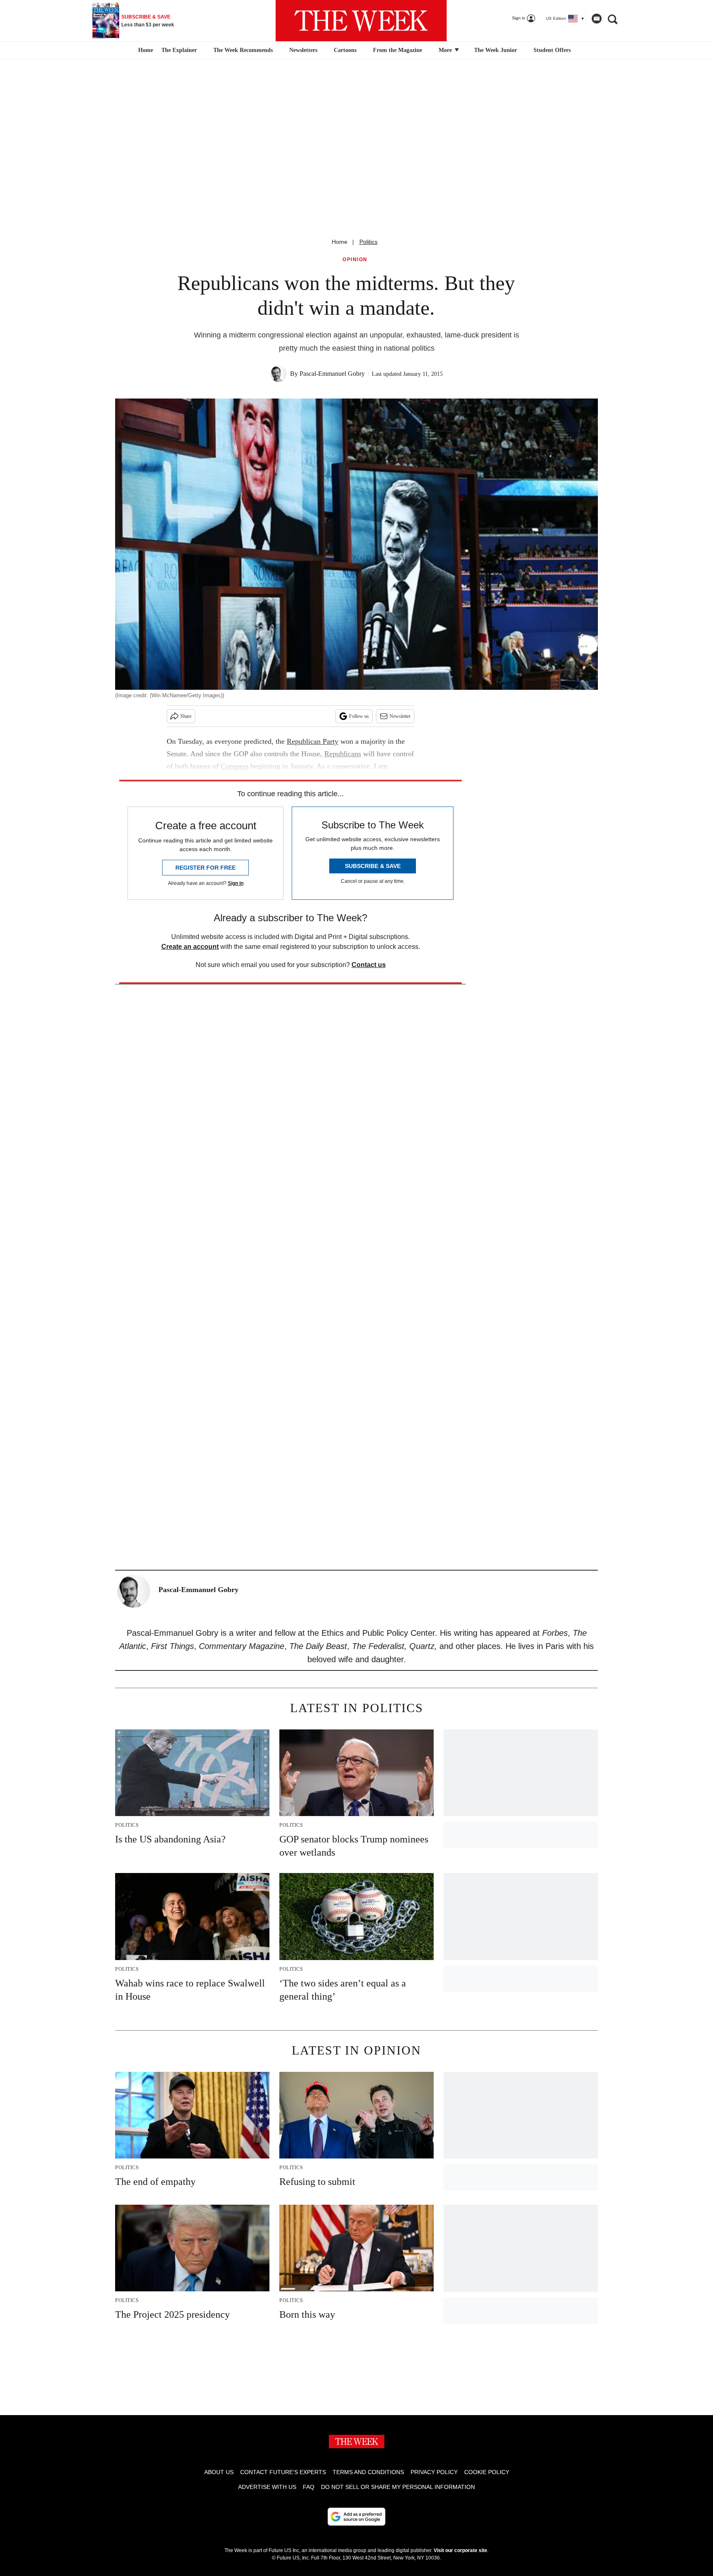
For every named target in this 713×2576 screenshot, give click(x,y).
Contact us (369, 965)
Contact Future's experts (283, 2472)
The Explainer (179, 50)
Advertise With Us (267, 2487)
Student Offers (552, 50)
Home (340, 242)
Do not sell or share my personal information (398, 2487)
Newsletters (303, 50)
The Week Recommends (243, 50)
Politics (368, 242)
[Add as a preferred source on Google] (356, 2517)
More (446, 50)
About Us (219, 2472)
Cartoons (345, 50)
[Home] (145, 50)
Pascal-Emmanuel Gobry (332, 374)
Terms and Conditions (368, 2472)
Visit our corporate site (460, 2550)
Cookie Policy (487, 2472)
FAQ (309, 2487)
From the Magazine (398, 50)
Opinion (355, 260)
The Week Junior (496, 50)
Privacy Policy (434, 2472)
